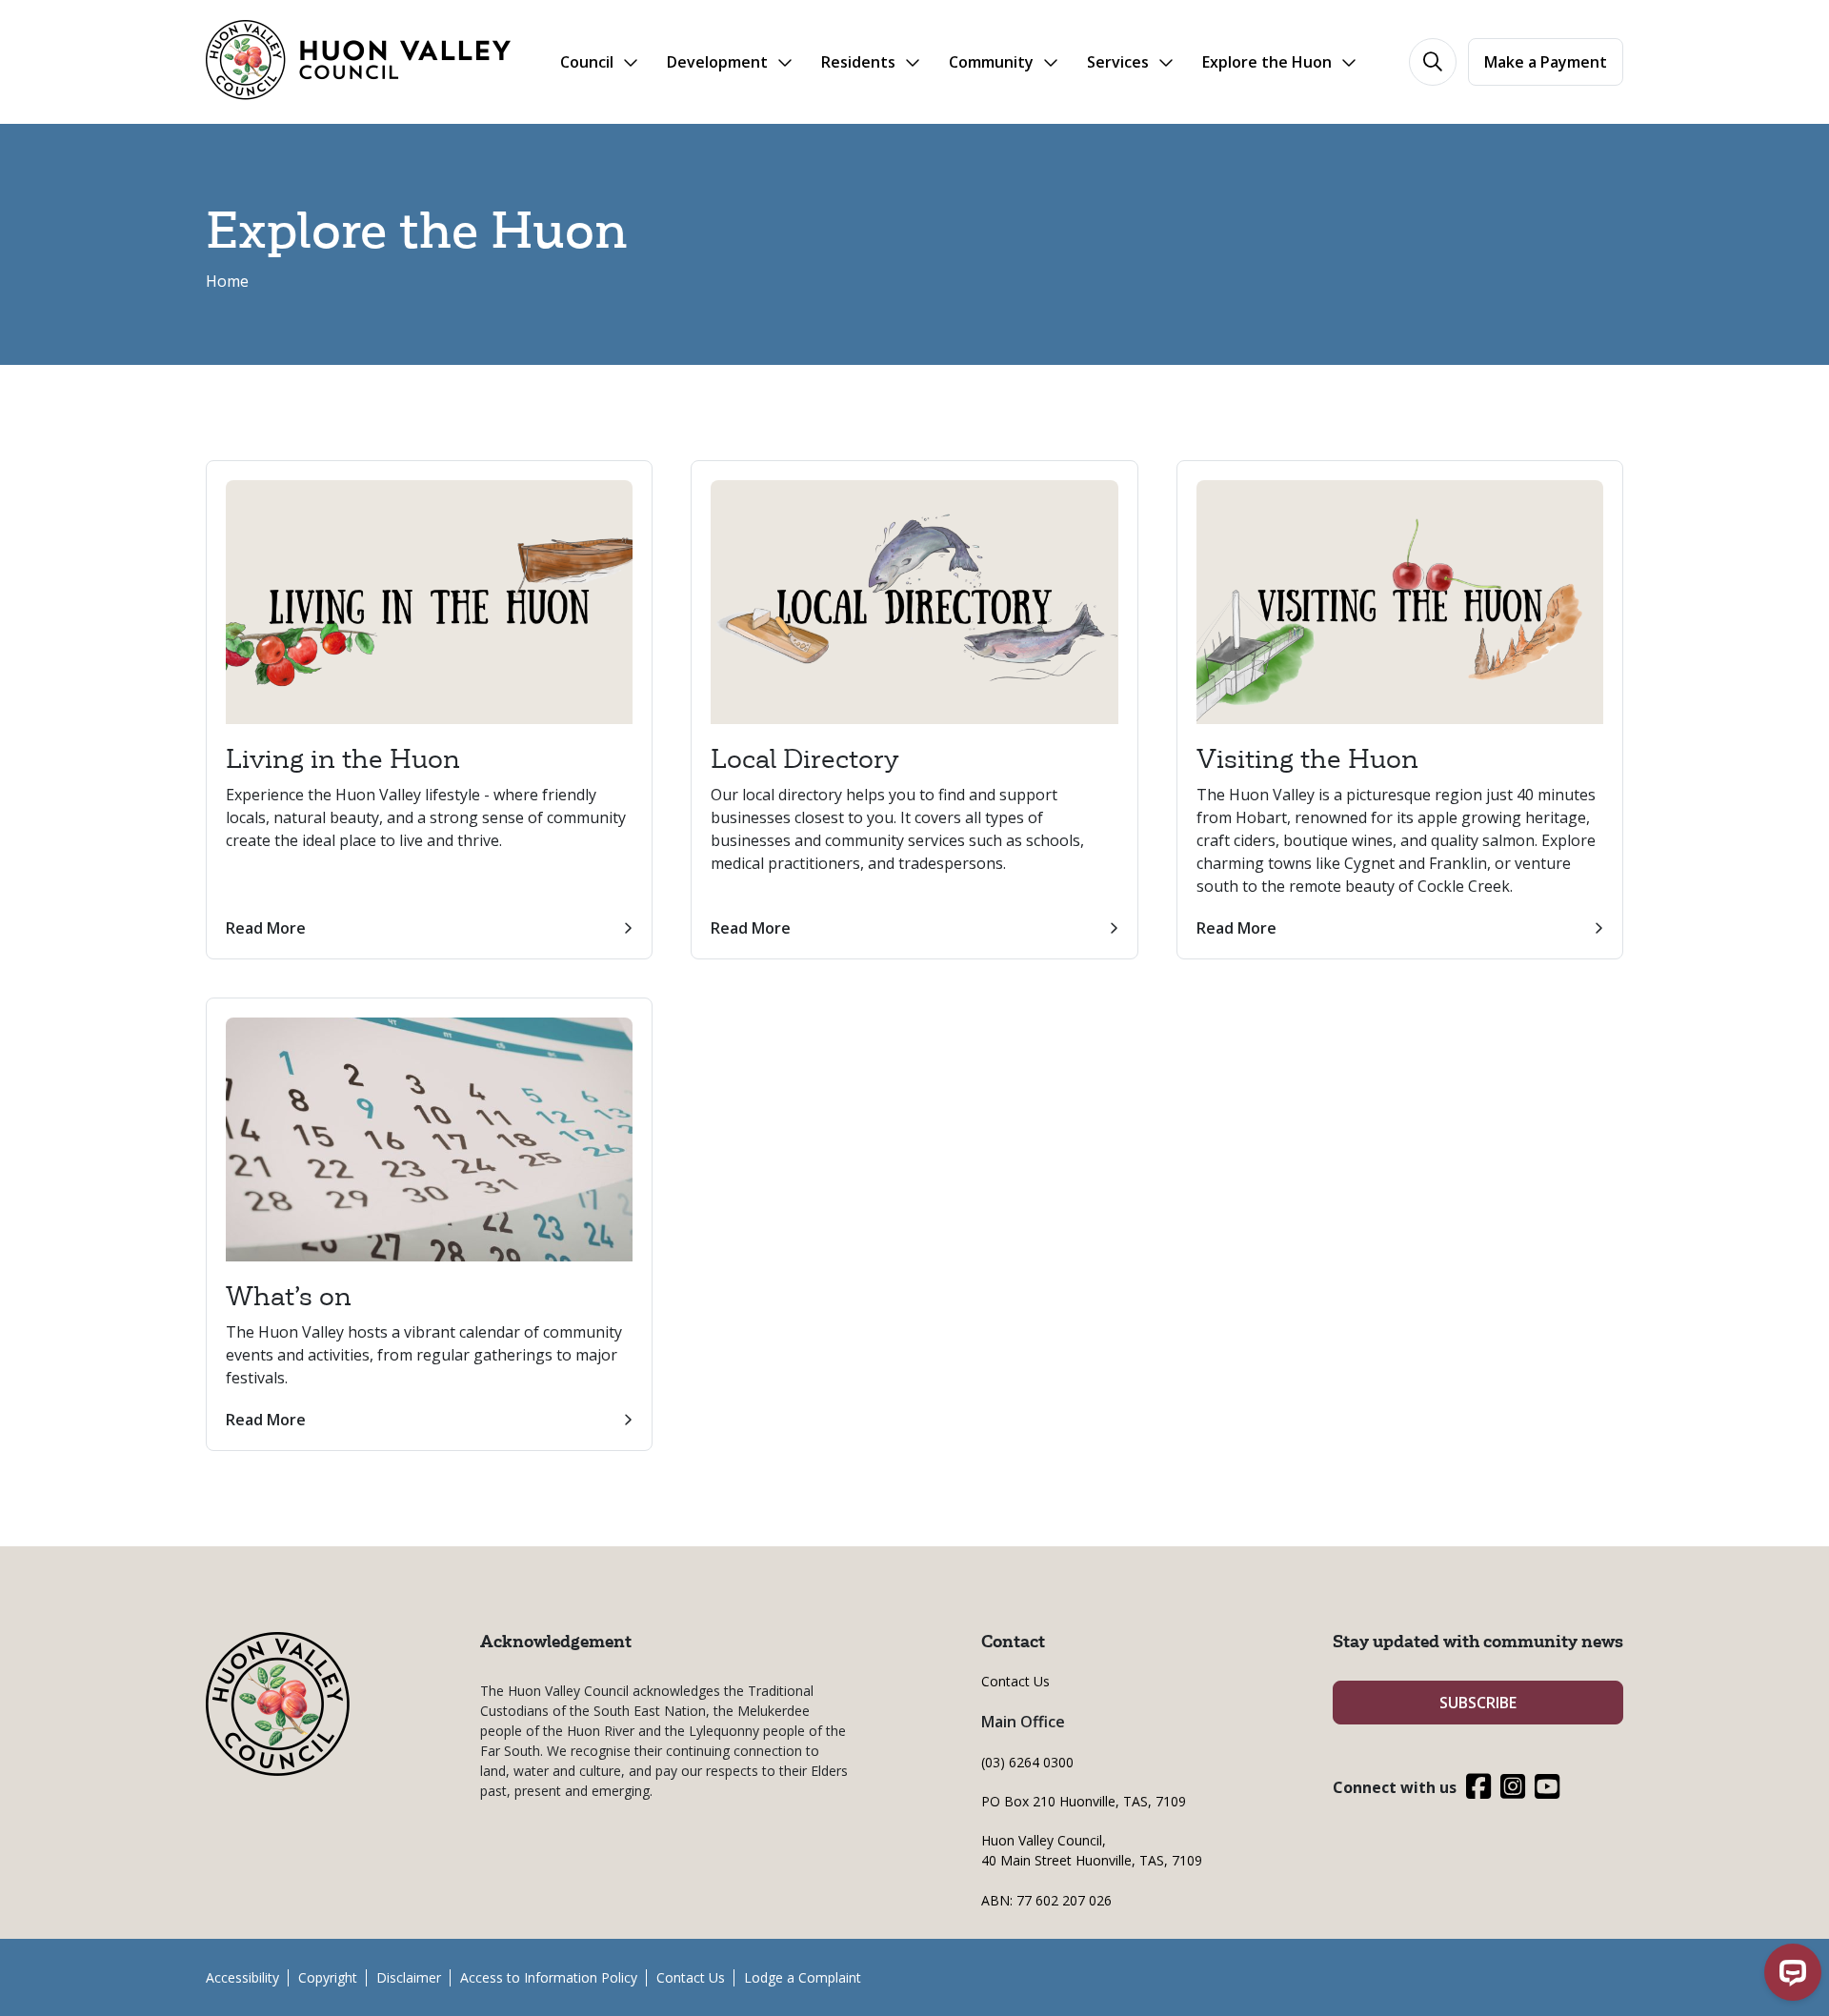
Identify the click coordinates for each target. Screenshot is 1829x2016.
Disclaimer (409, 1977)
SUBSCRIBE (1478, 1703)
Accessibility (242, 1977)
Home (227, 281)
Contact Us (1015, 1681)
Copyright (328, 1977)
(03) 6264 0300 (1027, 1762)
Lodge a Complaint (803, 1977)
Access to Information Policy (549, 1977)
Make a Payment (1546, 62)
